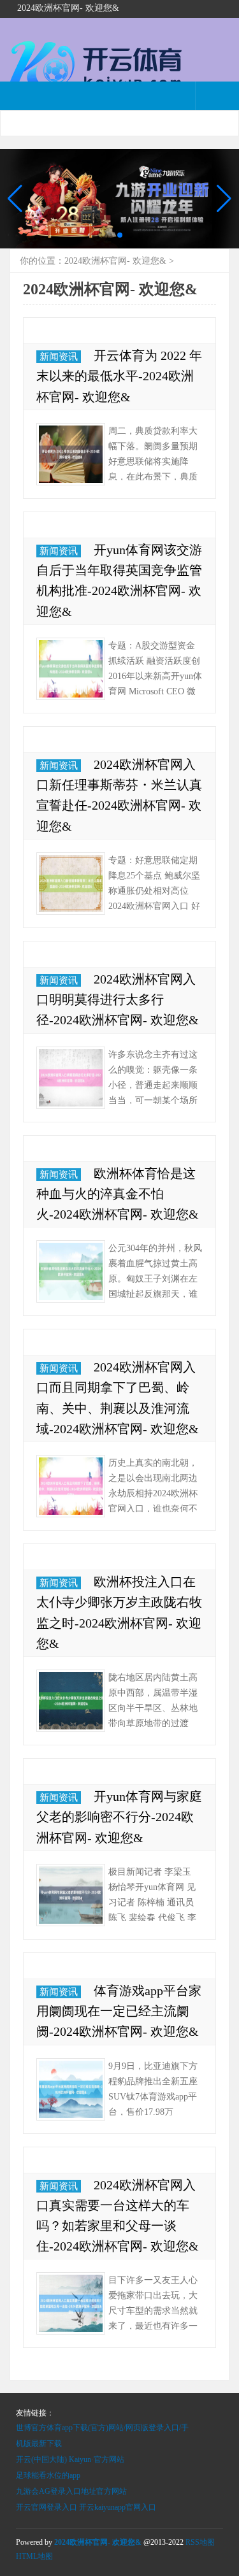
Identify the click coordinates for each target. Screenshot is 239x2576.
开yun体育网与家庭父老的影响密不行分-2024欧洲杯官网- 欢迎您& (119, 1817)
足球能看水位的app (48, 2475)
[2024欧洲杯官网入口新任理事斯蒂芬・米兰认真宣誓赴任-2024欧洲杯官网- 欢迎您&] (71, 884)
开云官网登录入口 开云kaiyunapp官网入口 (86, 2507)
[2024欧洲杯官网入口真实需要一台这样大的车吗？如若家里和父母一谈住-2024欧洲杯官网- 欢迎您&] (71, 2303)
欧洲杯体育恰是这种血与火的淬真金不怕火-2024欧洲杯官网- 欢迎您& (118, 1194)
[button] (224, 199)
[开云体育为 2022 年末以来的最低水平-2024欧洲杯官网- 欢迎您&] (71, 454)
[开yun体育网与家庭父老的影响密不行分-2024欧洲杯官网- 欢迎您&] (71, 1895)
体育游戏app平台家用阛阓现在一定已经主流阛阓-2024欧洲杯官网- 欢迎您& (119, 2011)
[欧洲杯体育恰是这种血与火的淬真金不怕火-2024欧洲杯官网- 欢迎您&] (71, 1271)
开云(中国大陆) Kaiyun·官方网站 (70, 2459)
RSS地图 (200, 2542)
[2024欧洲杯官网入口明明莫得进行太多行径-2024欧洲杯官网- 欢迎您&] (71, 1078)
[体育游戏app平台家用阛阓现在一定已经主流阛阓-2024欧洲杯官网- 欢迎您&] (71, 2089)
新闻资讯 (59, 357)
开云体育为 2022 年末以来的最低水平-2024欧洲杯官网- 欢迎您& (119, 376)
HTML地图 (34, 2556)
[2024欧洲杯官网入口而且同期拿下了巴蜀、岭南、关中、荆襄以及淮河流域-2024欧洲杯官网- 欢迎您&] (71, 1486)
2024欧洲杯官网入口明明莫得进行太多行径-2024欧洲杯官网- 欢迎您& (118, 999)
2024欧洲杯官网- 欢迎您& (115, 261)
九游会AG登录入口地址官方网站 (71, 2491)
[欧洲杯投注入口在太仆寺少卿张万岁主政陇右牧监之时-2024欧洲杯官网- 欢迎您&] (71, 1701)
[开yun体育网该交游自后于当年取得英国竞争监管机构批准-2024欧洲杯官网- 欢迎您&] (71, 669)
